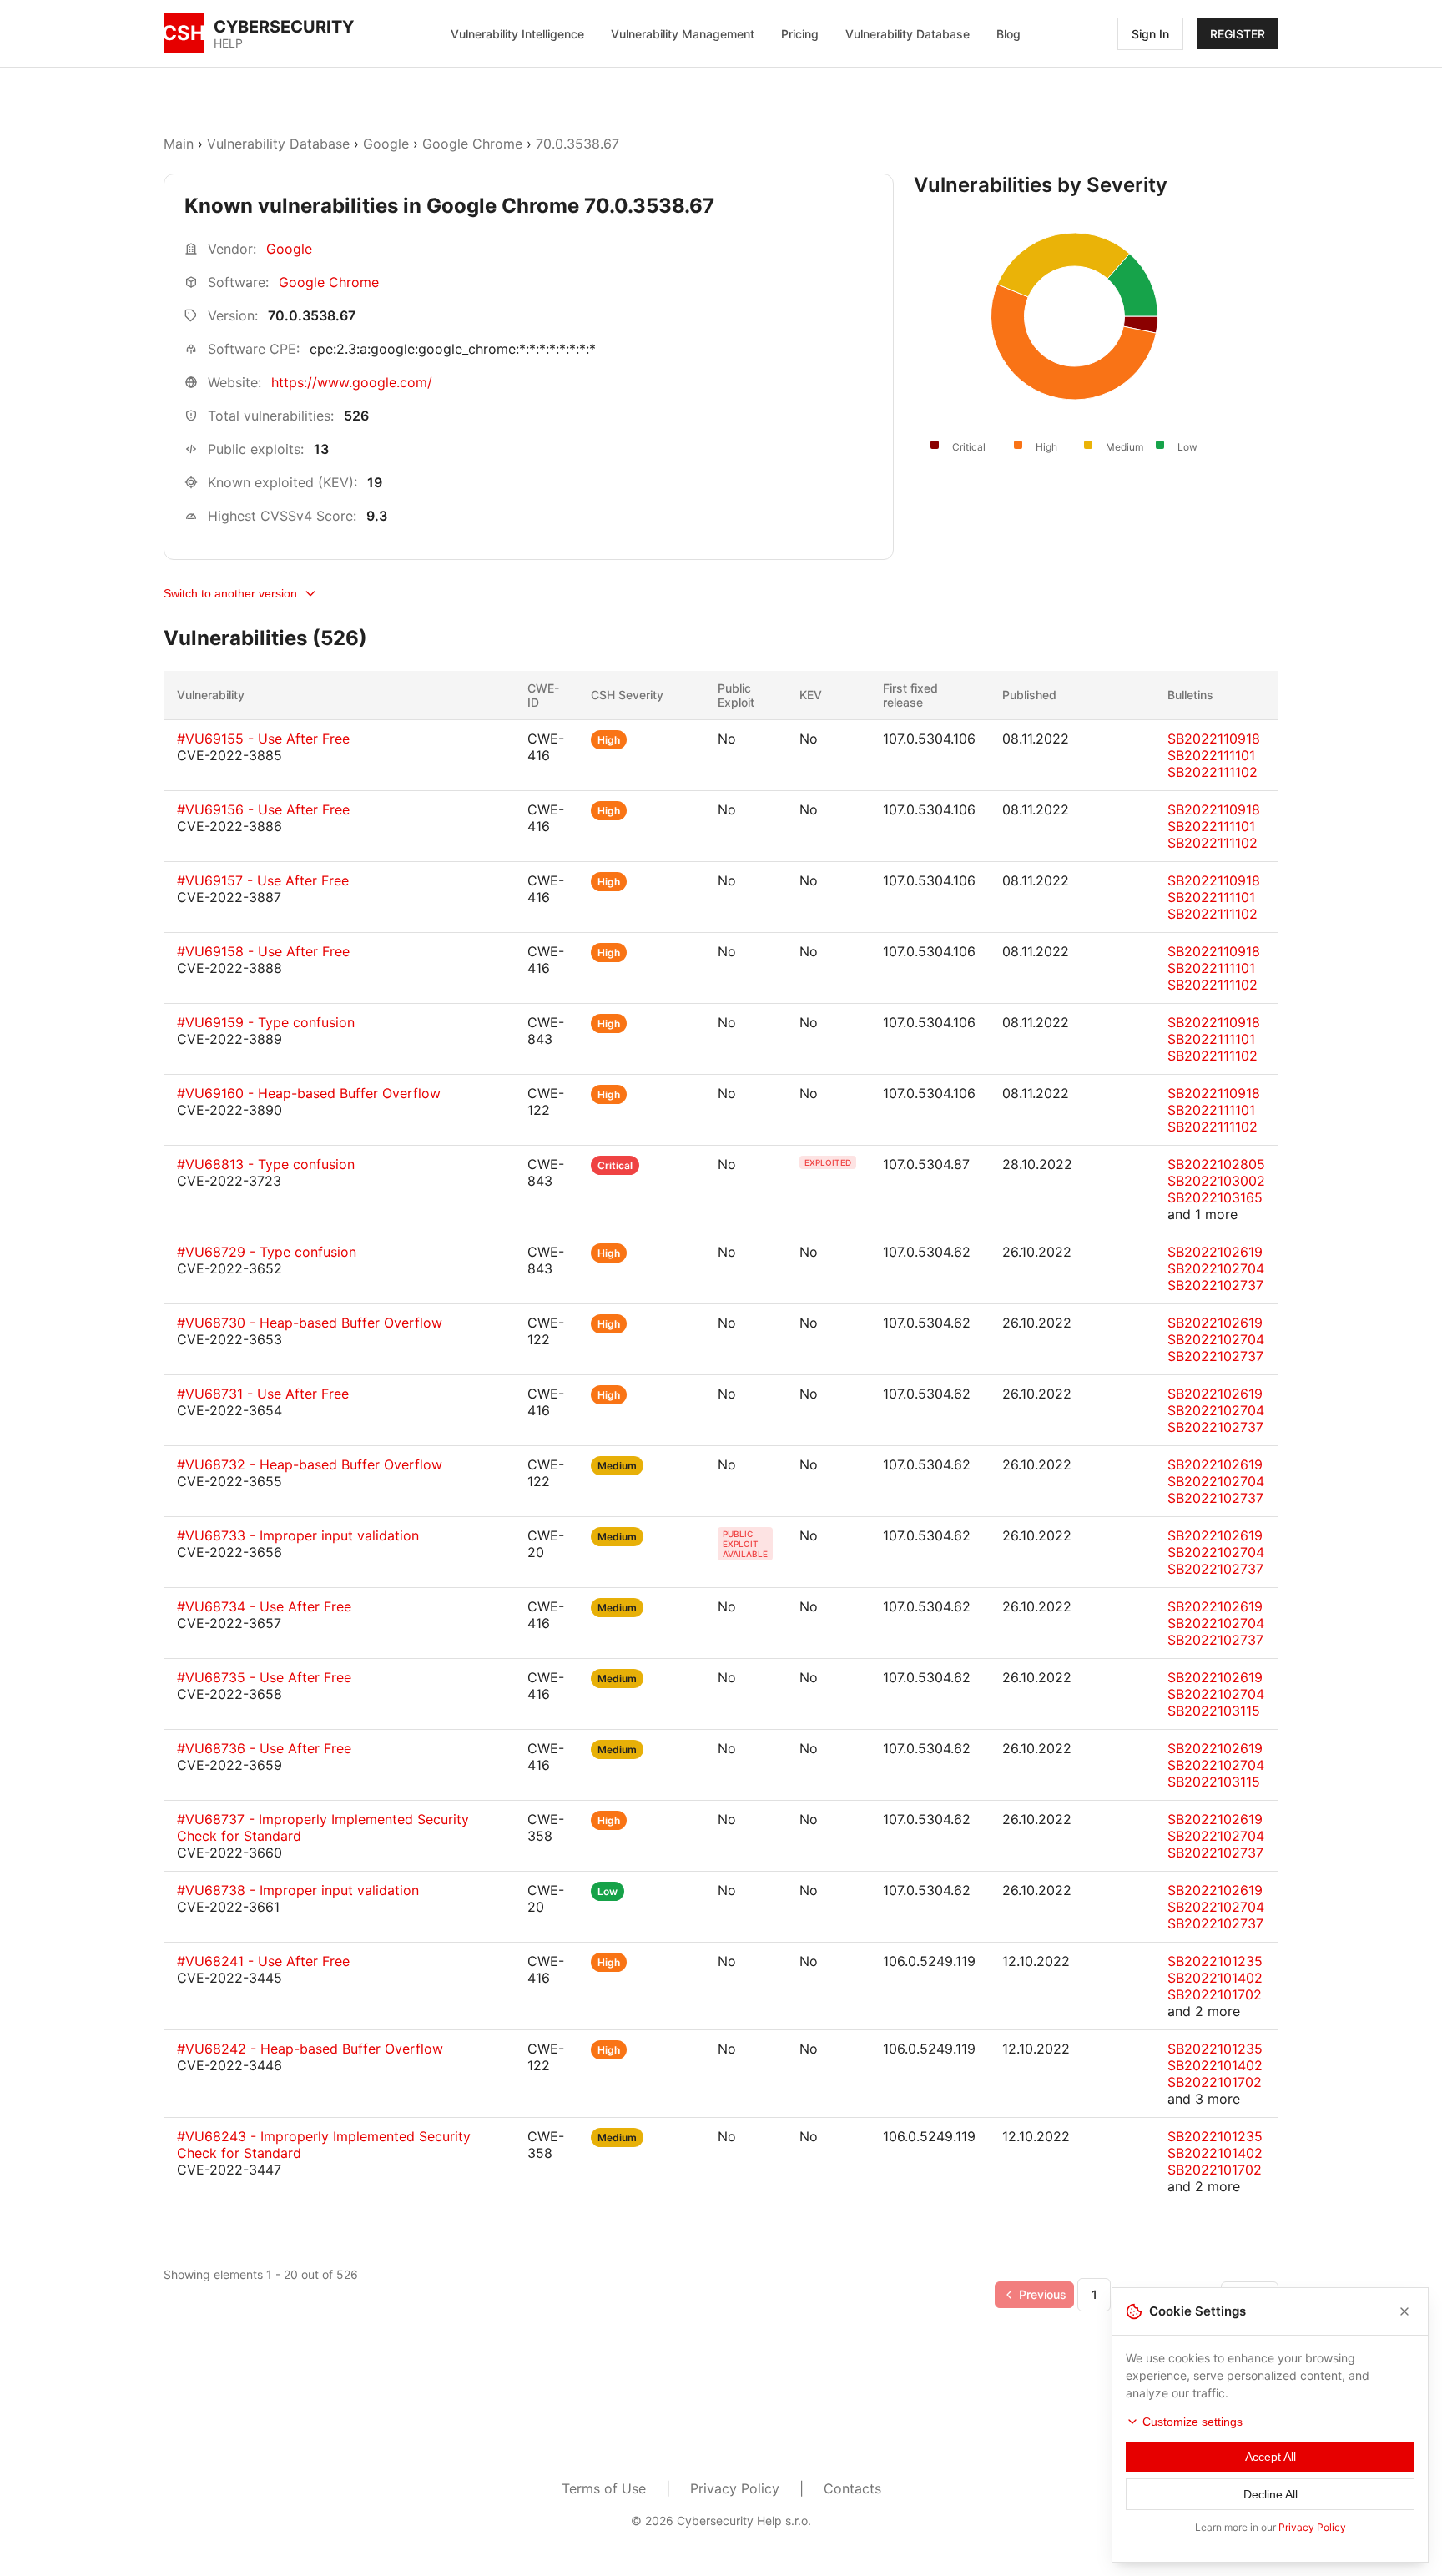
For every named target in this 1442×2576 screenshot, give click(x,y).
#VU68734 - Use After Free (264, 1606)
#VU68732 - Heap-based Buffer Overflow (310, 1464)
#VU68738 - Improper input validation (298, 1890)
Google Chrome (472, 144)
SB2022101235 (1215, 1961)
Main (179, 144)
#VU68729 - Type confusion (267, 1252)
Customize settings (1192, 2422)
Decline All (1271, 2494)
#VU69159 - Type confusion (266, 1022)
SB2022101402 (1215, 1978)
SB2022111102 (1213, 772)
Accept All (1271, 2457)
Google (386, 144)
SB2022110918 (1214, 739)
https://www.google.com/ (352, 382)
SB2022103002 (1216, 1181)
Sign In (1150, 34)
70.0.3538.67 (577, 144)
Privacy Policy (735, 2488)
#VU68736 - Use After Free (264, 1748)
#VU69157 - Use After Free (263, 880)
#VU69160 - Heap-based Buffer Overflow (309, 1093)
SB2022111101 (1211, 755)
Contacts (852, 2488)
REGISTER (1238, 34)
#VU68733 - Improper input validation (298, 1535)
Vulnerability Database (908, 34)
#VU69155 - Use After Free (263, 739)
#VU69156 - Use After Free (263, 809)
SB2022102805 (1216, 1164)
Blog (1008, 34)
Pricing (800, 34)
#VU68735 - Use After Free (264, 1677)
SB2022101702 (1215, 1994)
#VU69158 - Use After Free (263, 951)
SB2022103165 (1215, 1197)
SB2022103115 (1214, 1711)
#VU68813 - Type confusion (266, 1164)
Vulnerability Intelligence (517, 34)
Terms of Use (604, 2488)
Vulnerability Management (683, 34)
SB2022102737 (1215, 1285)
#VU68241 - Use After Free (263, 1961)
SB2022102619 (1215, 1252)
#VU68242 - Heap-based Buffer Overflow (310, 2049)
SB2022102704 (1216, 1268)
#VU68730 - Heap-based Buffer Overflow (310, 1323)
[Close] (1404, 2311)
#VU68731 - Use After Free (263, 1394)
